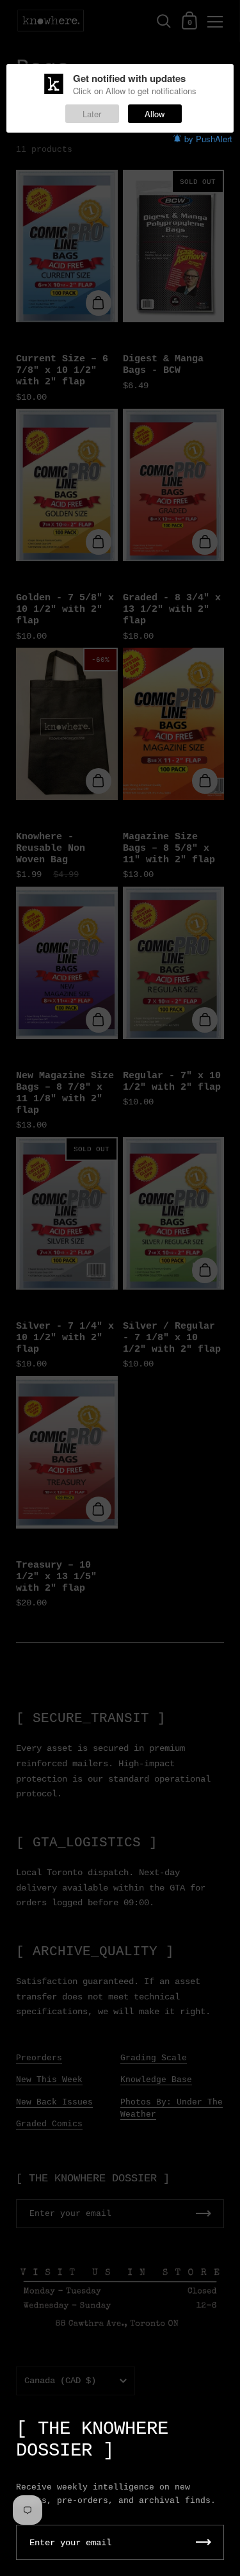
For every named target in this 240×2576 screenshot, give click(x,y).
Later (92, 114)
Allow (155, 114)
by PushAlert (208, 139)
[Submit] (204, 2542)
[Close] (221, 2423)
